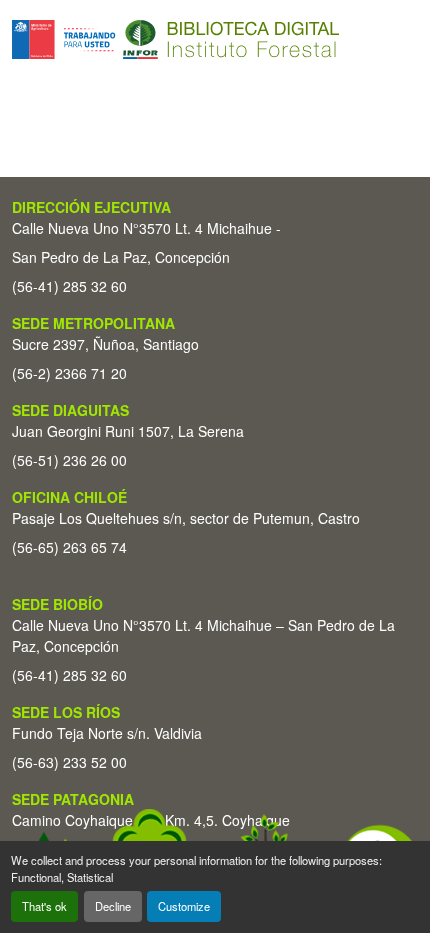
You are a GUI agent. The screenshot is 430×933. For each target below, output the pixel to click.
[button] (175, 39)
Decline (113, 906)
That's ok (44, 906)
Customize (184, 906)
